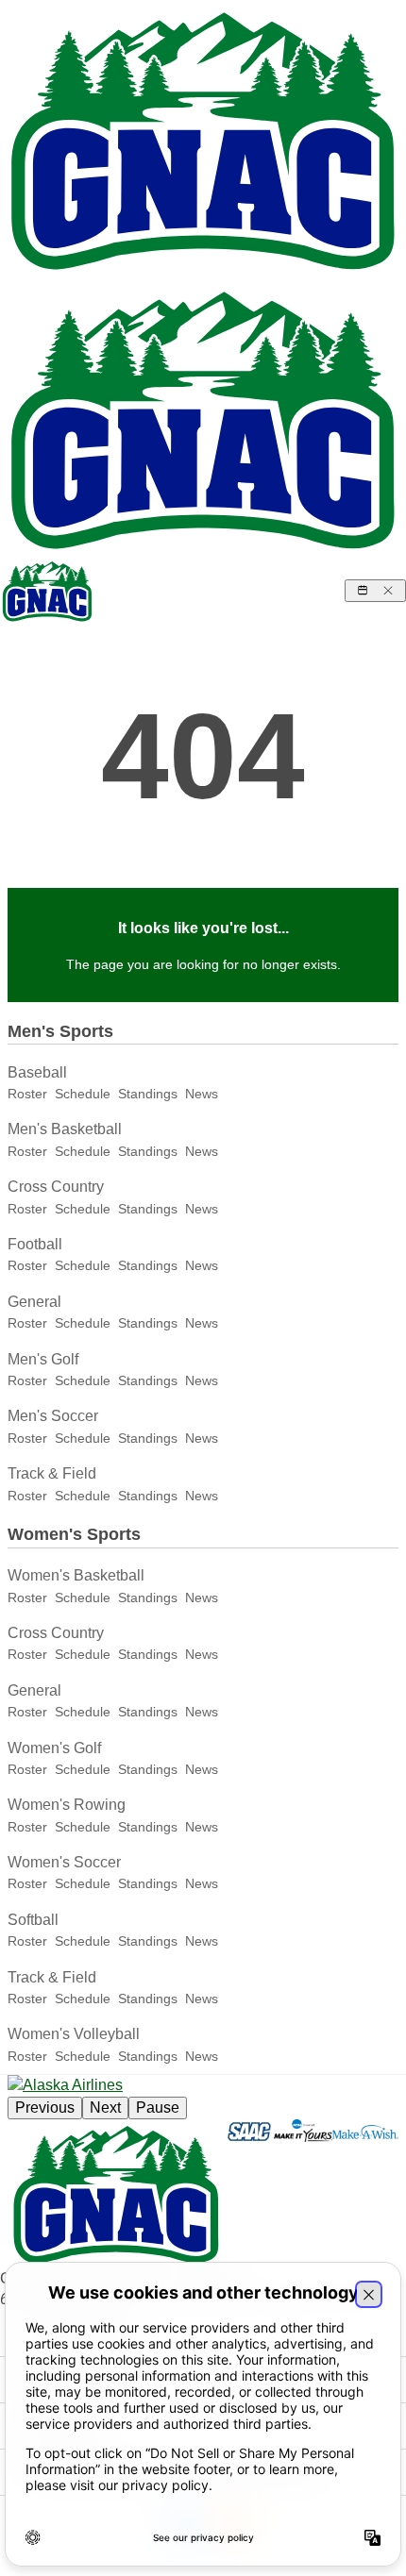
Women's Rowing (67, 1805)
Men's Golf (43, 1359)
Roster (27, 1094)
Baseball (37, 1072)
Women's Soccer (64, 1862)
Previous (45, 2108)
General (34, 1302)
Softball (33, 1920)
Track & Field (52, 1473)
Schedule (83, 1094)
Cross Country (56, 1187)
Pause (158, 2108)
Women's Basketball (76, 1575)
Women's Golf (54, 1748)
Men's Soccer (53, 1416)
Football (35, 1244)
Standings (148, 1094)
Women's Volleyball (74, 2034)
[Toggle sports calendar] (375, 591)
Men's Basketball (65, 1129)
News (202, 1094)
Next (105, 2108)
